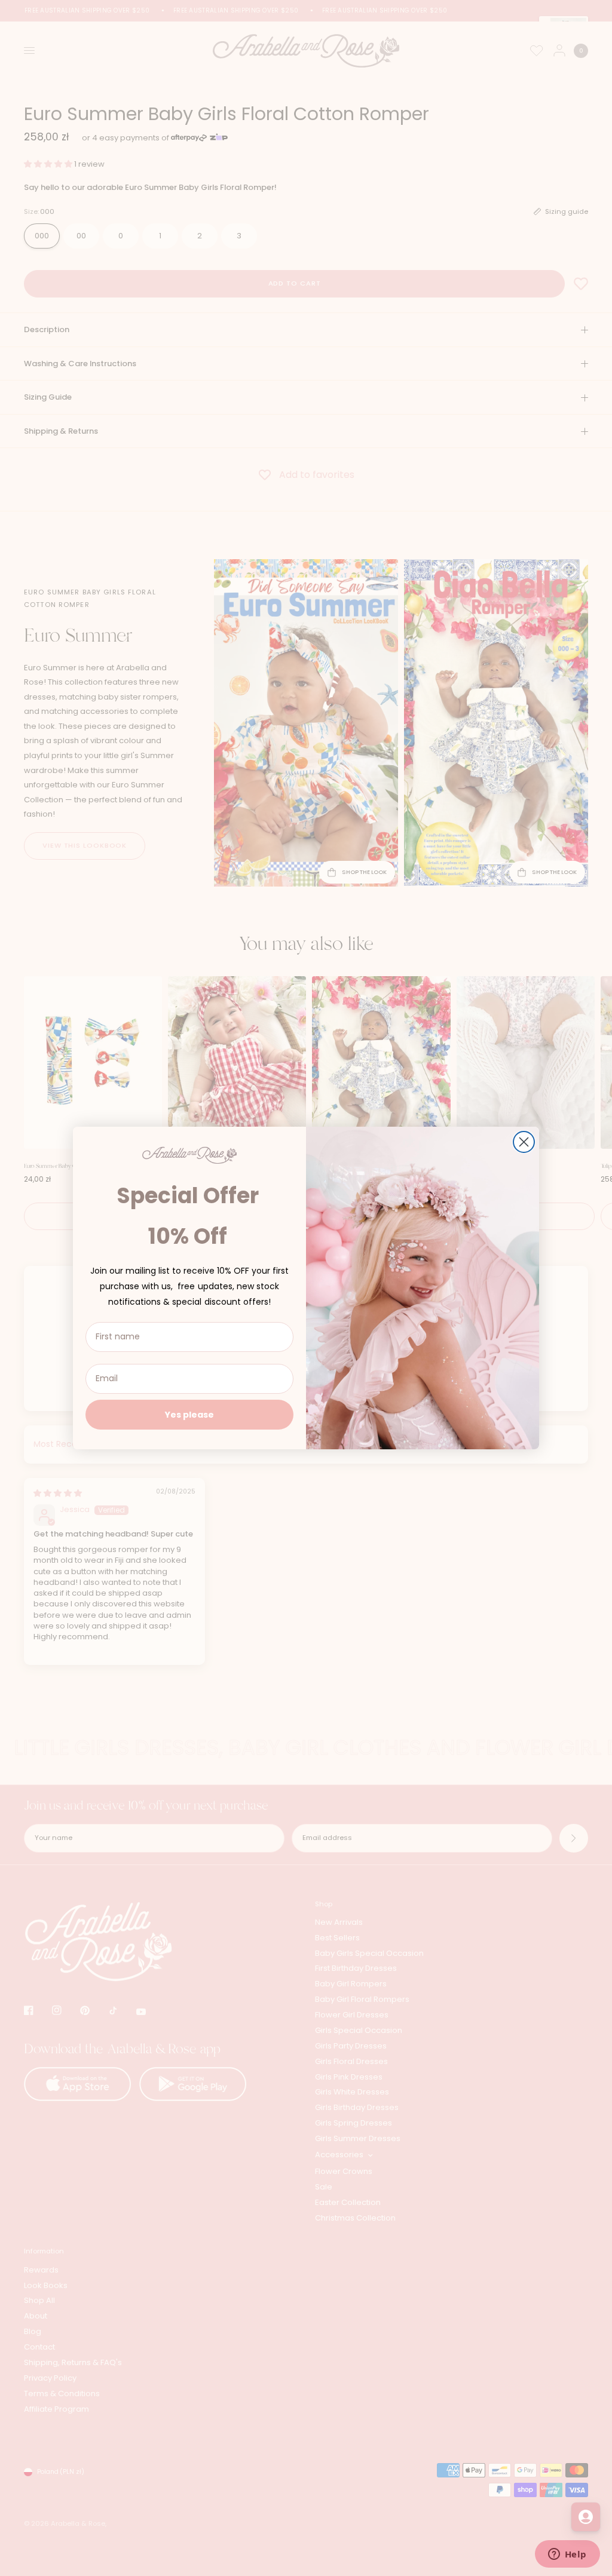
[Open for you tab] (586, 2517)
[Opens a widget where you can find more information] (567, 2555)
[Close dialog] (524, 1142)
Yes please (189, 1415)
